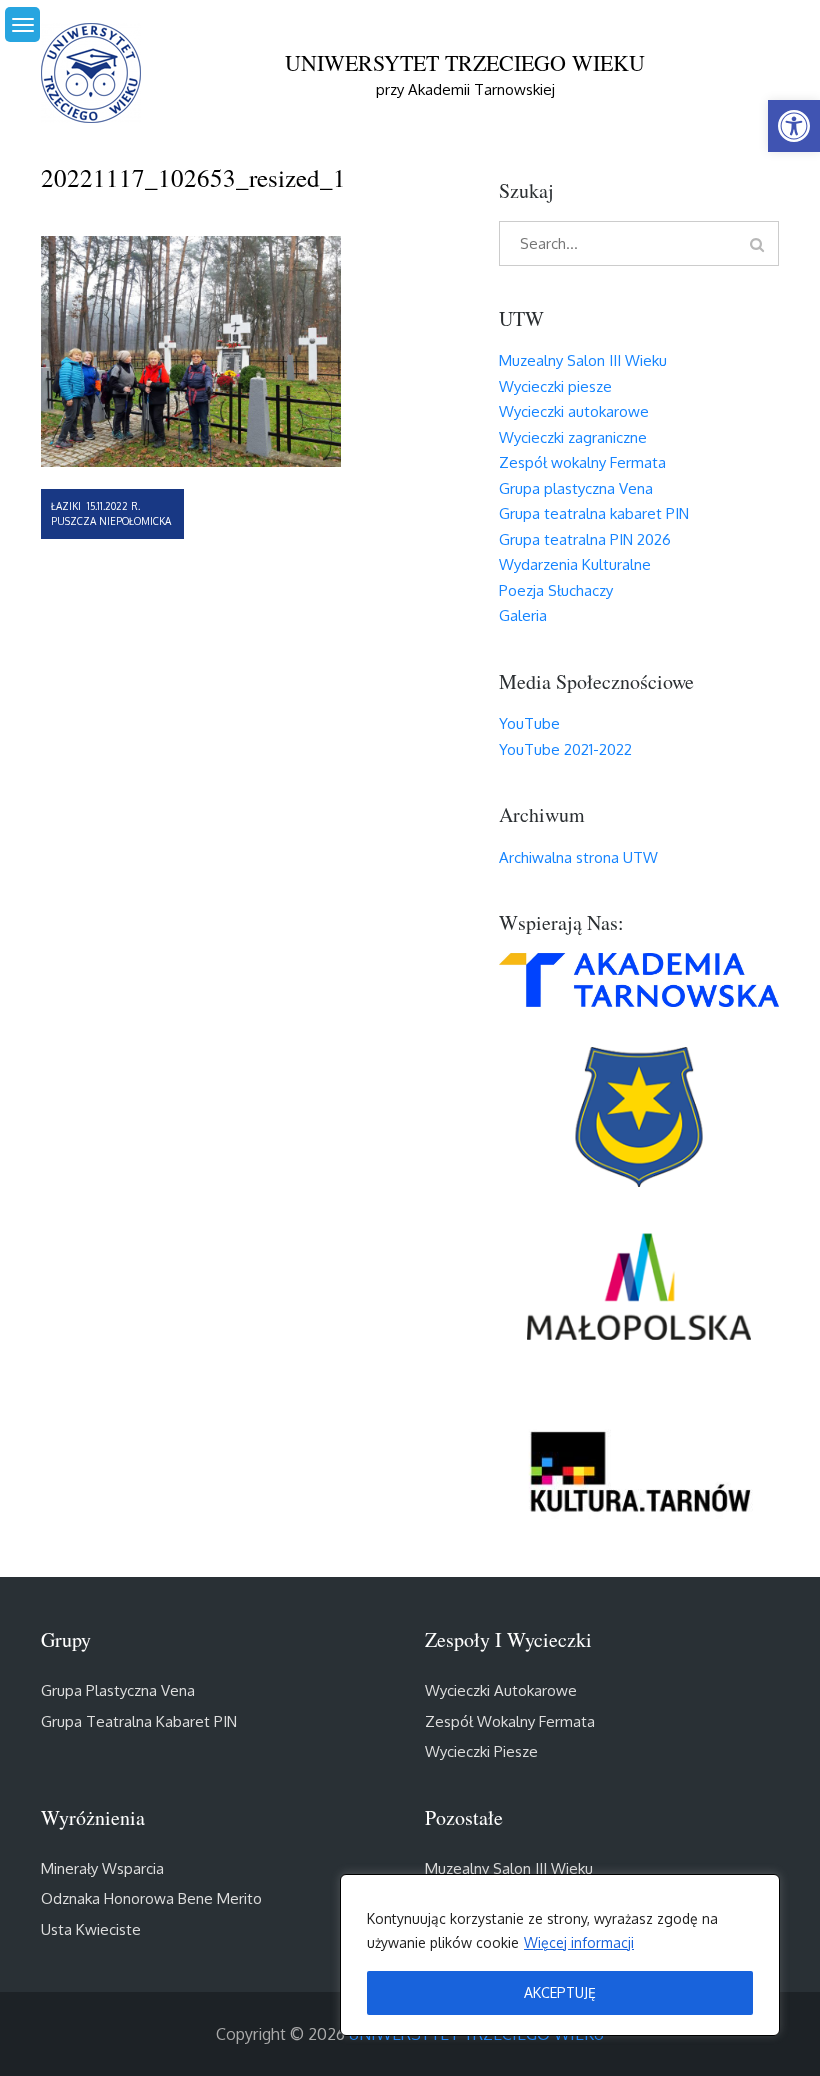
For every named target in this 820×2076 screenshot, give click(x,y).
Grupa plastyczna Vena (576, 488)
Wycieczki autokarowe (574, 411)
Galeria (523, 615)
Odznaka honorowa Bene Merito (151, 1898)
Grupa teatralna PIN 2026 (585, 539)
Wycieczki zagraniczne (573, 437)
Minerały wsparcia (102, 1868)
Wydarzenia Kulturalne (575, 564)
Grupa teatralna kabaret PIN (594, 513)
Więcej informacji (579, 1942)
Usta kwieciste (91, 1929)
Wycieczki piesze (555, 386)
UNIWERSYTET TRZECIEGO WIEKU (465, 62)
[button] (794, 126)
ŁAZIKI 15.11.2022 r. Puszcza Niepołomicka (111, 513)
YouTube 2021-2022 (565, 749)
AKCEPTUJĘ (560, 1992)
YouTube (529, 723)
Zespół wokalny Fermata (582, 462)
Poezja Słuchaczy (556, 590)
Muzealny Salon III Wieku (583, 360)
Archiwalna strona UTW (578, 857)
